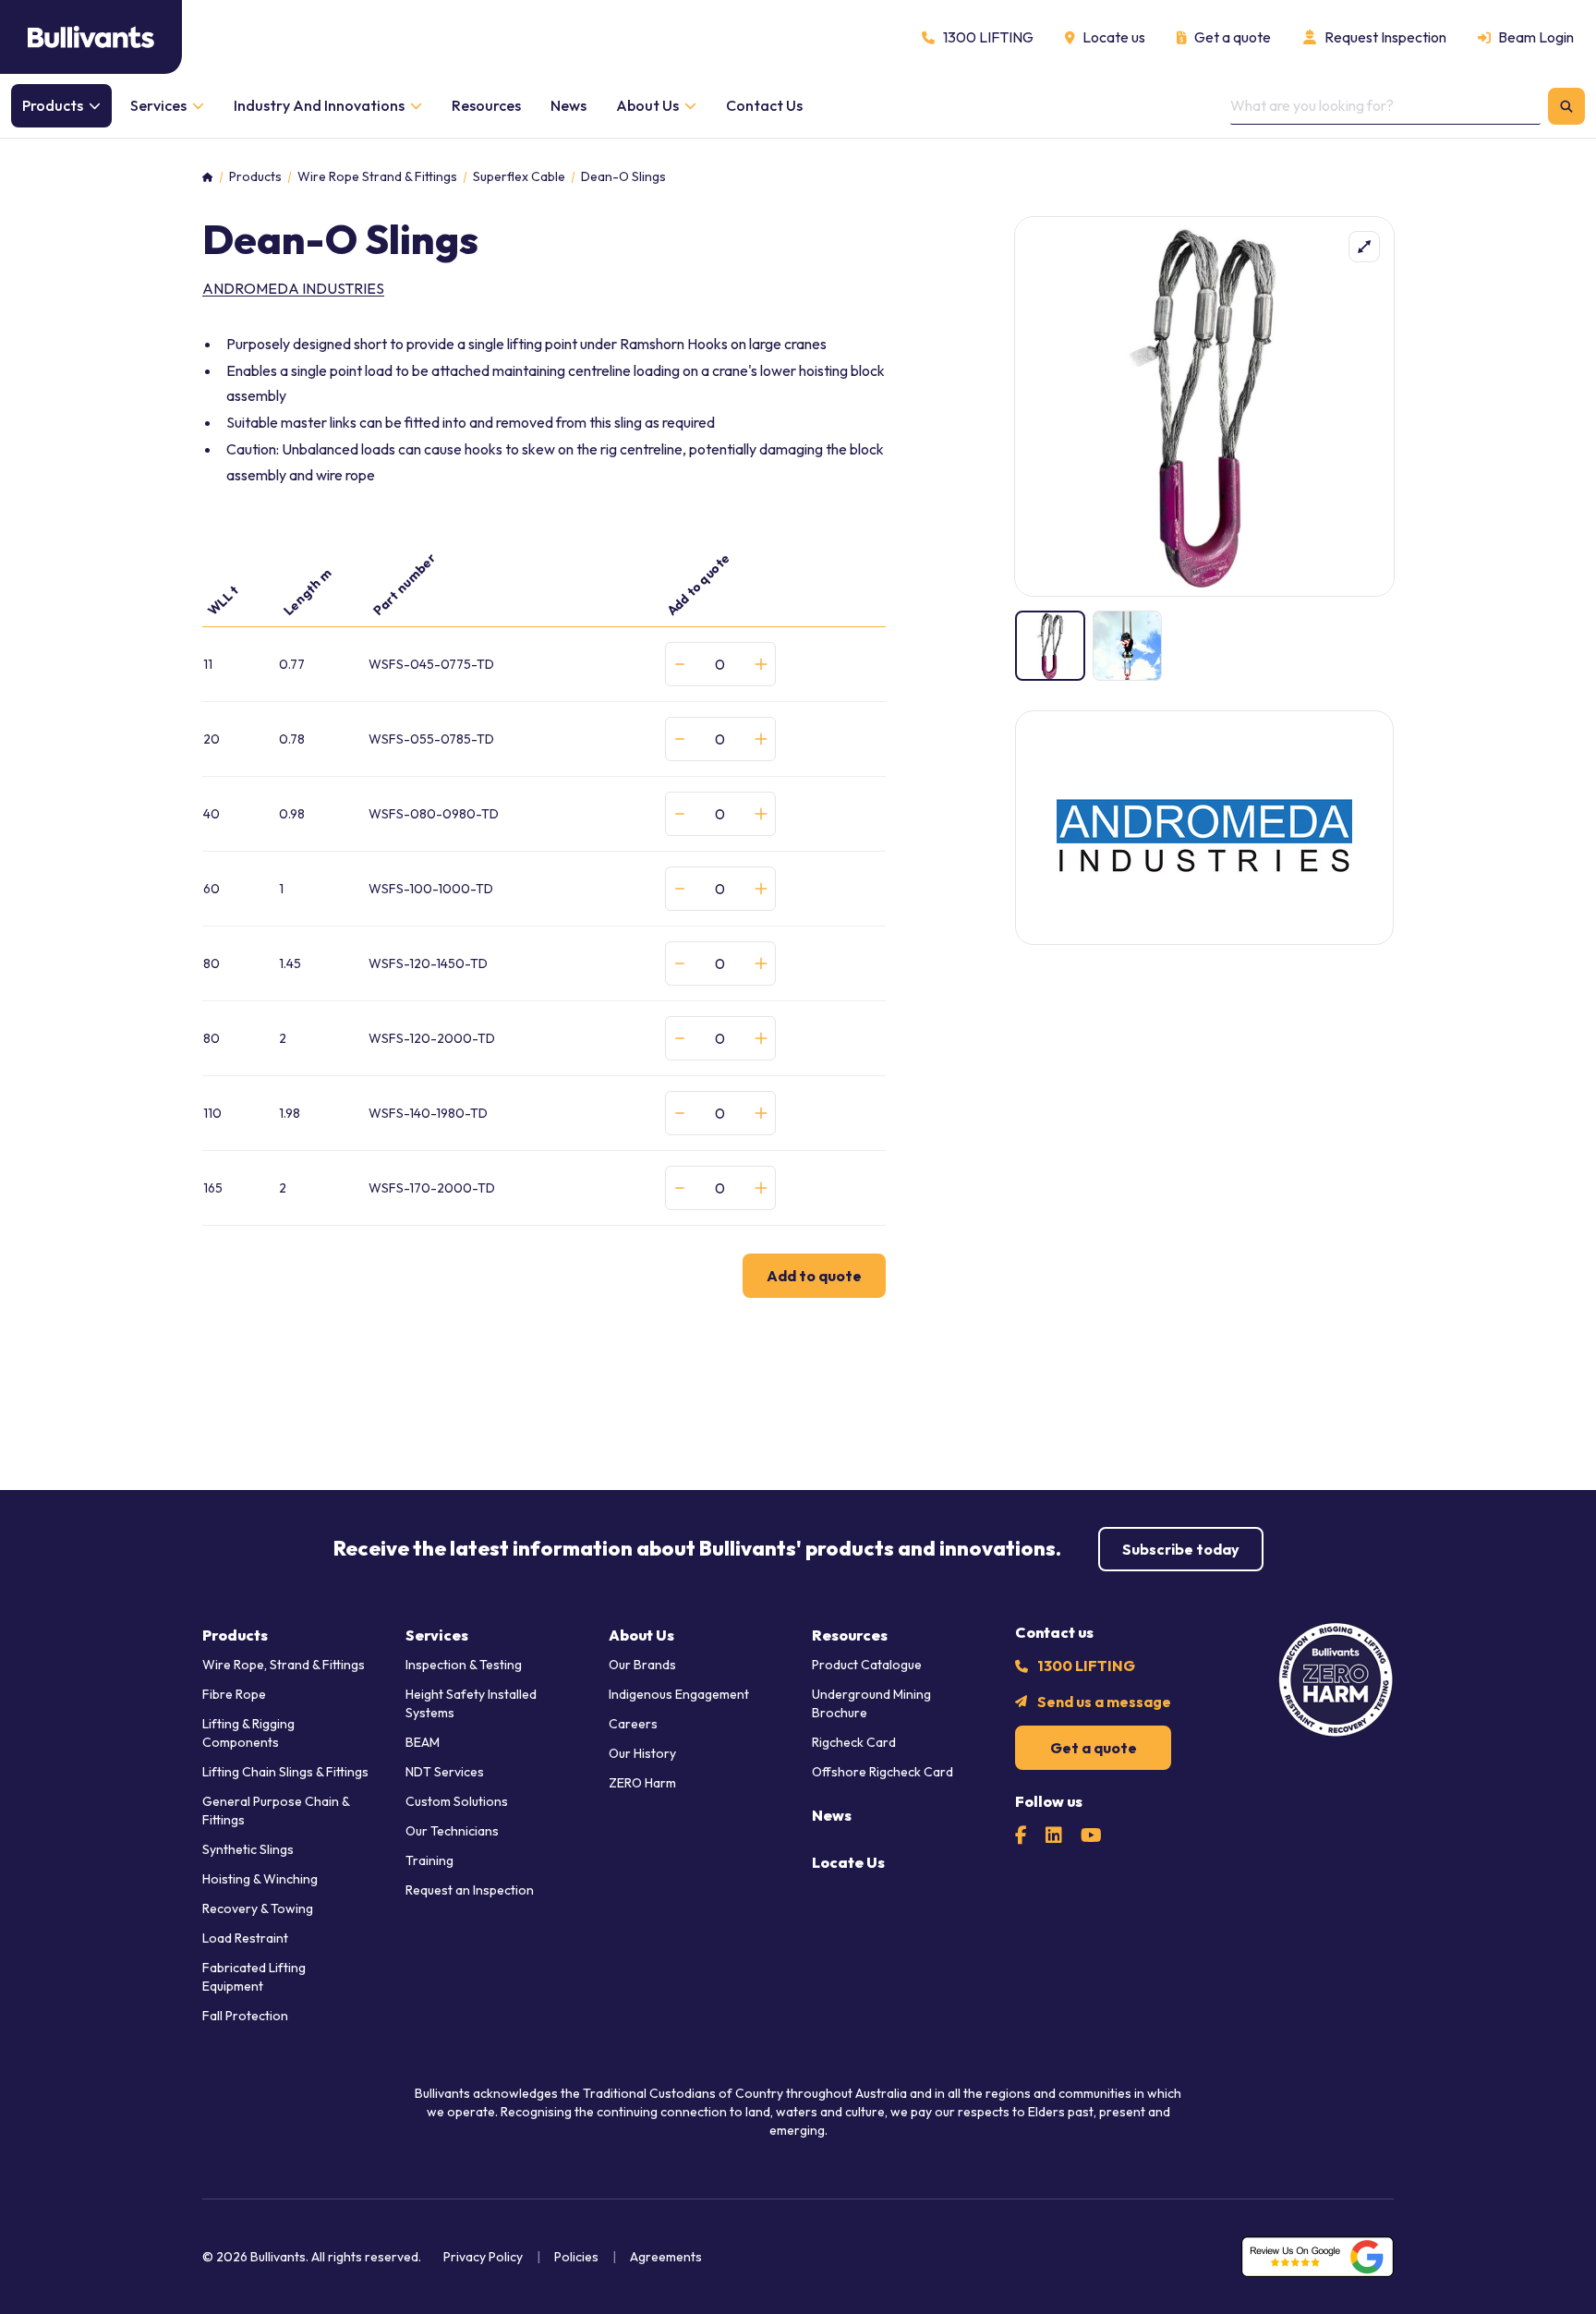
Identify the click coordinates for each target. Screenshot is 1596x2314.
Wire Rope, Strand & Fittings (284, 1665)
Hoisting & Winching (260, 1879)
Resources (850, 1635)
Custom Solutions (457, 1801)
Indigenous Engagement (679, 1694)
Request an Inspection (470, 1890)
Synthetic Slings (248, 1849)
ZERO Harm (642, 1783)
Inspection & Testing (464, 1665)
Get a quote (1094, 1748)
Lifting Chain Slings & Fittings (285, 1772)
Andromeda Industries (293, 288)
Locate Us (848, 1862)
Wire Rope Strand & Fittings (377, 177)
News (832, 1815)
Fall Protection (245, 2016)
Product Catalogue (867, 1665)
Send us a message (1104, 1702)
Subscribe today (1181, 1549)
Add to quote (814, 1276)
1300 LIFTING (1086, 1666)
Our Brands (642, 1665)
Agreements (666, 2257)
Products (255, 177)
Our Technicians (452, 1831)
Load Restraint (245, 1938)
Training (429, 1860)
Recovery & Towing (258, 1908)
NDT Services (445, 1772)
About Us (641, 1635)
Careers (633, 1724)
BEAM (423, 1742)
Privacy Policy (483, 2257)
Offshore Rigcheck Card (883, 1772)
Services (437, 1635)
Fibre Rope (234, 1694)
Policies (576, 2257)
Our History (642, 1753)
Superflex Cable (519, 177)
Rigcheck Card (854, 1742)
